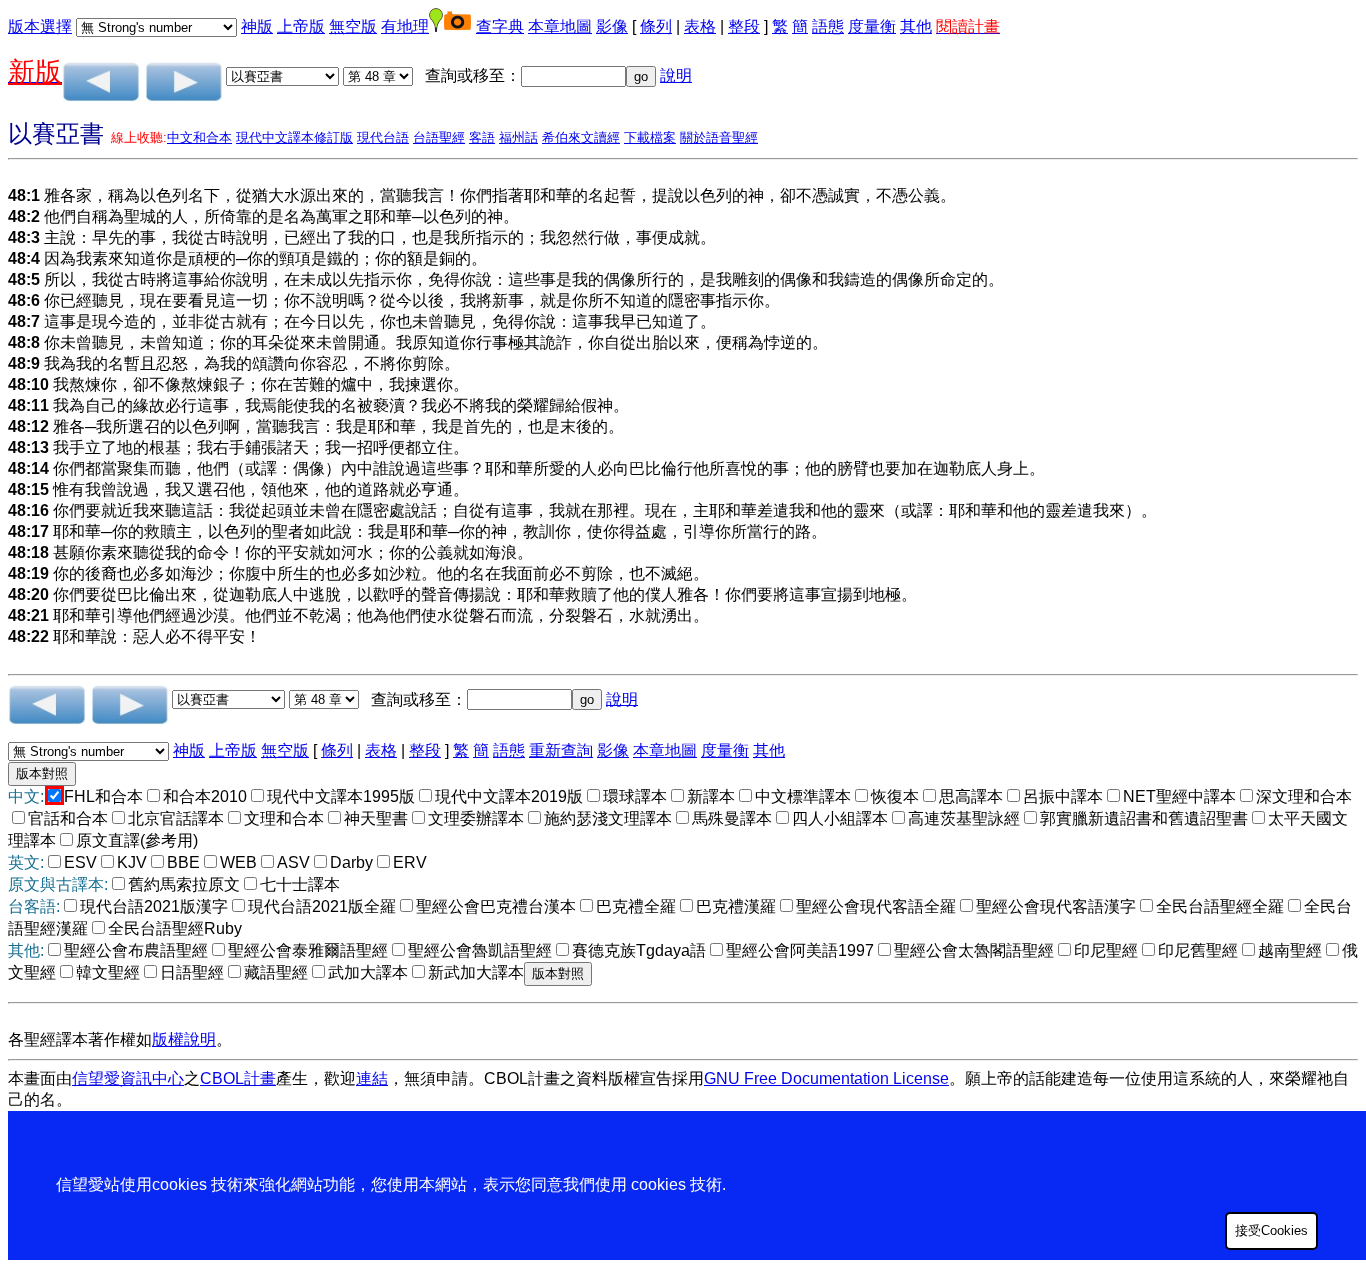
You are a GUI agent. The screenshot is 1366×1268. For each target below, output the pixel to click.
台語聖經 (439, 137)
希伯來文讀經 (581, 137)
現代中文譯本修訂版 (294, 137)
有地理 (405, 26)
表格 (700, 26)
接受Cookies (1271, 1230)
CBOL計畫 (238, 1078)
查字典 (500, 26)
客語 (482, 137)
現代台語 (383, 137)
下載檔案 (650, 137)
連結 (372, 1078)
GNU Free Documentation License (826, 1078)
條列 (656, 26)
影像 (612, 26)
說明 (676, 75)
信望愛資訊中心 (128, 1078)
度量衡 (872, 26)
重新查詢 (561, 750)
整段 (744, 26)
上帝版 (301, 26)
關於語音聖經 (719, 137)
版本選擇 (40, 26)
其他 (916, 26)
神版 (257, 26)
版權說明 (184, 1039)
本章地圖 (560, 26)
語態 (828, 26)
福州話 (518, 137)
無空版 (353, 26)
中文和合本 (199, 137)
